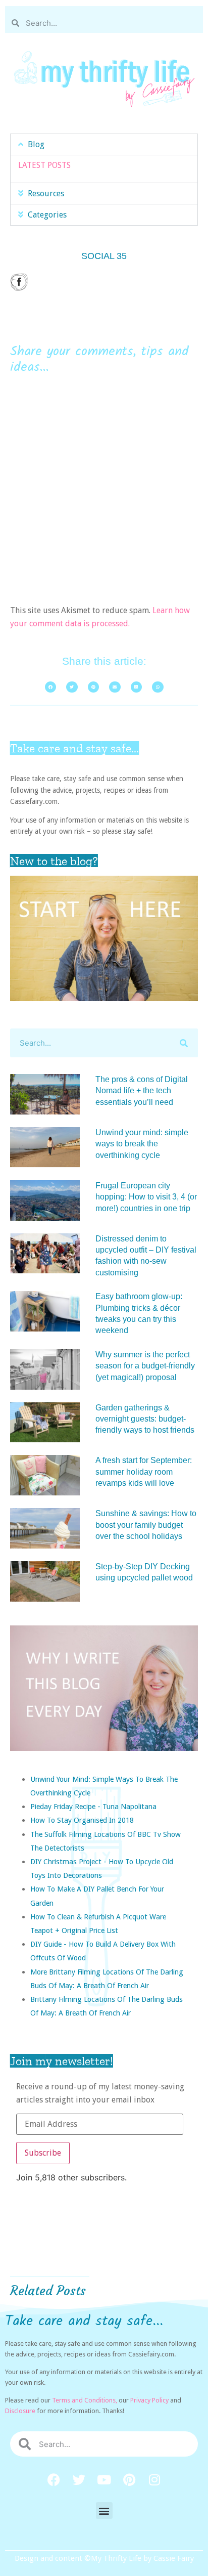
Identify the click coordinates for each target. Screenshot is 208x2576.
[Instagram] (154, 2479)
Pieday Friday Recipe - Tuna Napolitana (93, 1806)
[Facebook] (54, 2479)
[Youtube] (104, 2479)
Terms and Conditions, (85, 2400)
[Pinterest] (129, 2479)
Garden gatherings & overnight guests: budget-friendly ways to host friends (145, 1419)
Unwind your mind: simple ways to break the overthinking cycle (142, 1144)
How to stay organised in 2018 (82, 1820)
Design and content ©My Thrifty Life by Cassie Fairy (104, 2558)
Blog (36, 144)
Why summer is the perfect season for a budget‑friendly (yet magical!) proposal (145, 1366)
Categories (47, 215)
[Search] (184, 1043)
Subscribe (43, 2153)
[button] (104, 144)
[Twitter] (79, 2479)
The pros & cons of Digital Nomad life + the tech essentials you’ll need (142, 1091)
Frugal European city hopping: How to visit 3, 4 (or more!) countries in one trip (146, 1197)
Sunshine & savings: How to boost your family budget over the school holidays (146, 1525)
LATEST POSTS (44, 165)
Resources (46, 194)
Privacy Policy (149, 2400)
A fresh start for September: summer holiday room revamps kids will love (144, 1472)
